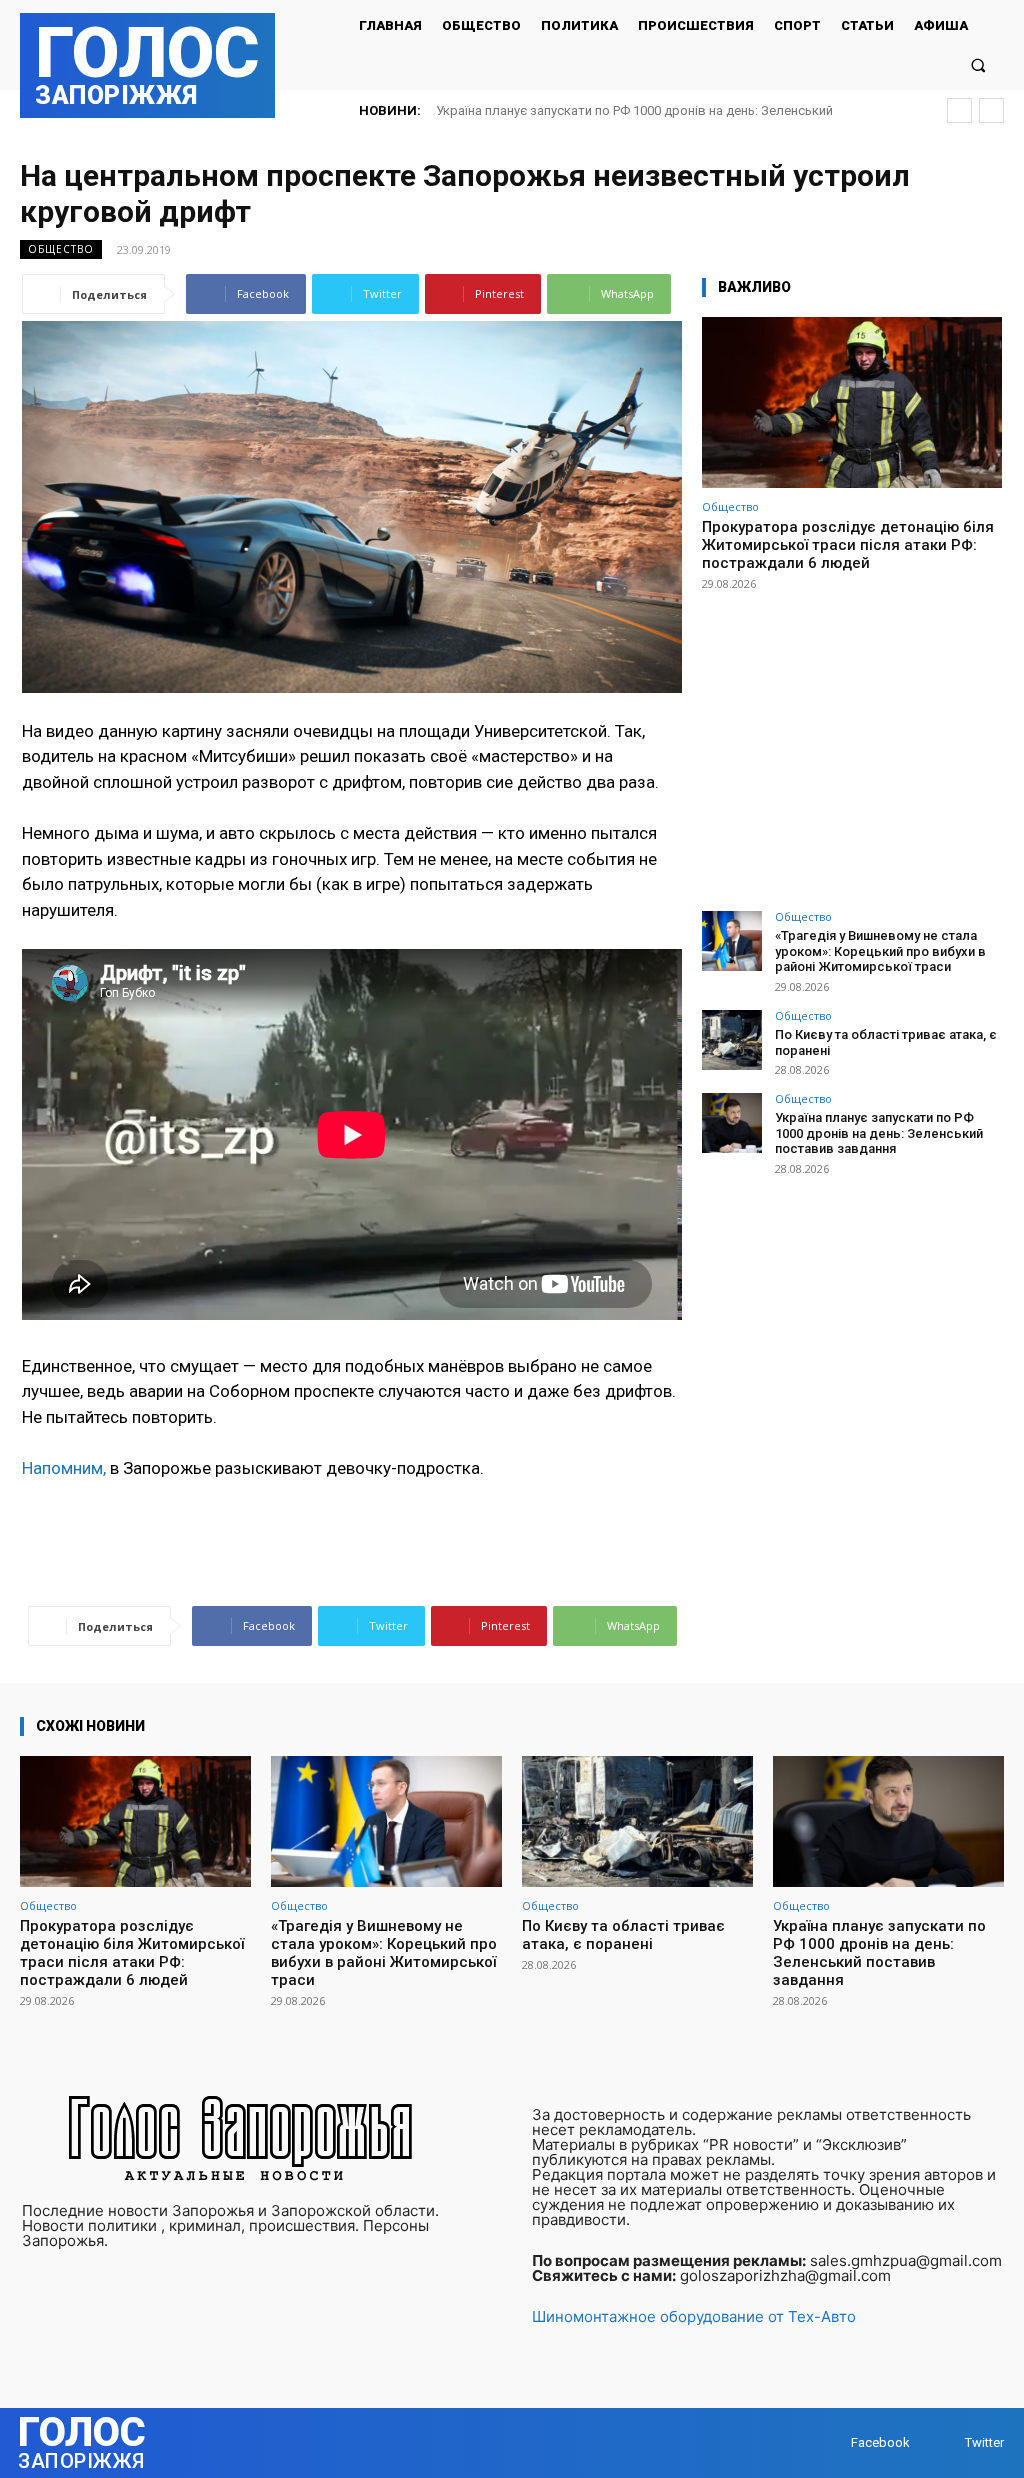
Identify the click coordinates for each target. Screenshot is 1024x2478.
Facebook (880, 2442)
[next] (991, 110)
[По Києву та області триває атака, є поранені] (732, 1040)
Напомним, (64, 1468)
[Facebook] (831, 2443)
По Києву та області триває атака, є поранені (623, 1935)
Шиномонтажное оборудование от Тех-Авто (694, 2316)
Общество (61, 249)
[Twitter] (945, 2443)
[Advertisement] (852, 742)
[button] (978, 64)
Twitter (984, 2442)
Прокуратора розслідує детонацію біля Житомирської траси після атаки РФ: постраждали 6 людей (848, 545)
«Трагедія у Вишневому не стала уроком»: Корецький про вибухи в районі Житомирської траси (880, 951)
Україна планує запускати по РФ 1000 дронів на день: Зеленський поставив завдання (879, 1133)
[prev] (959, 110)
